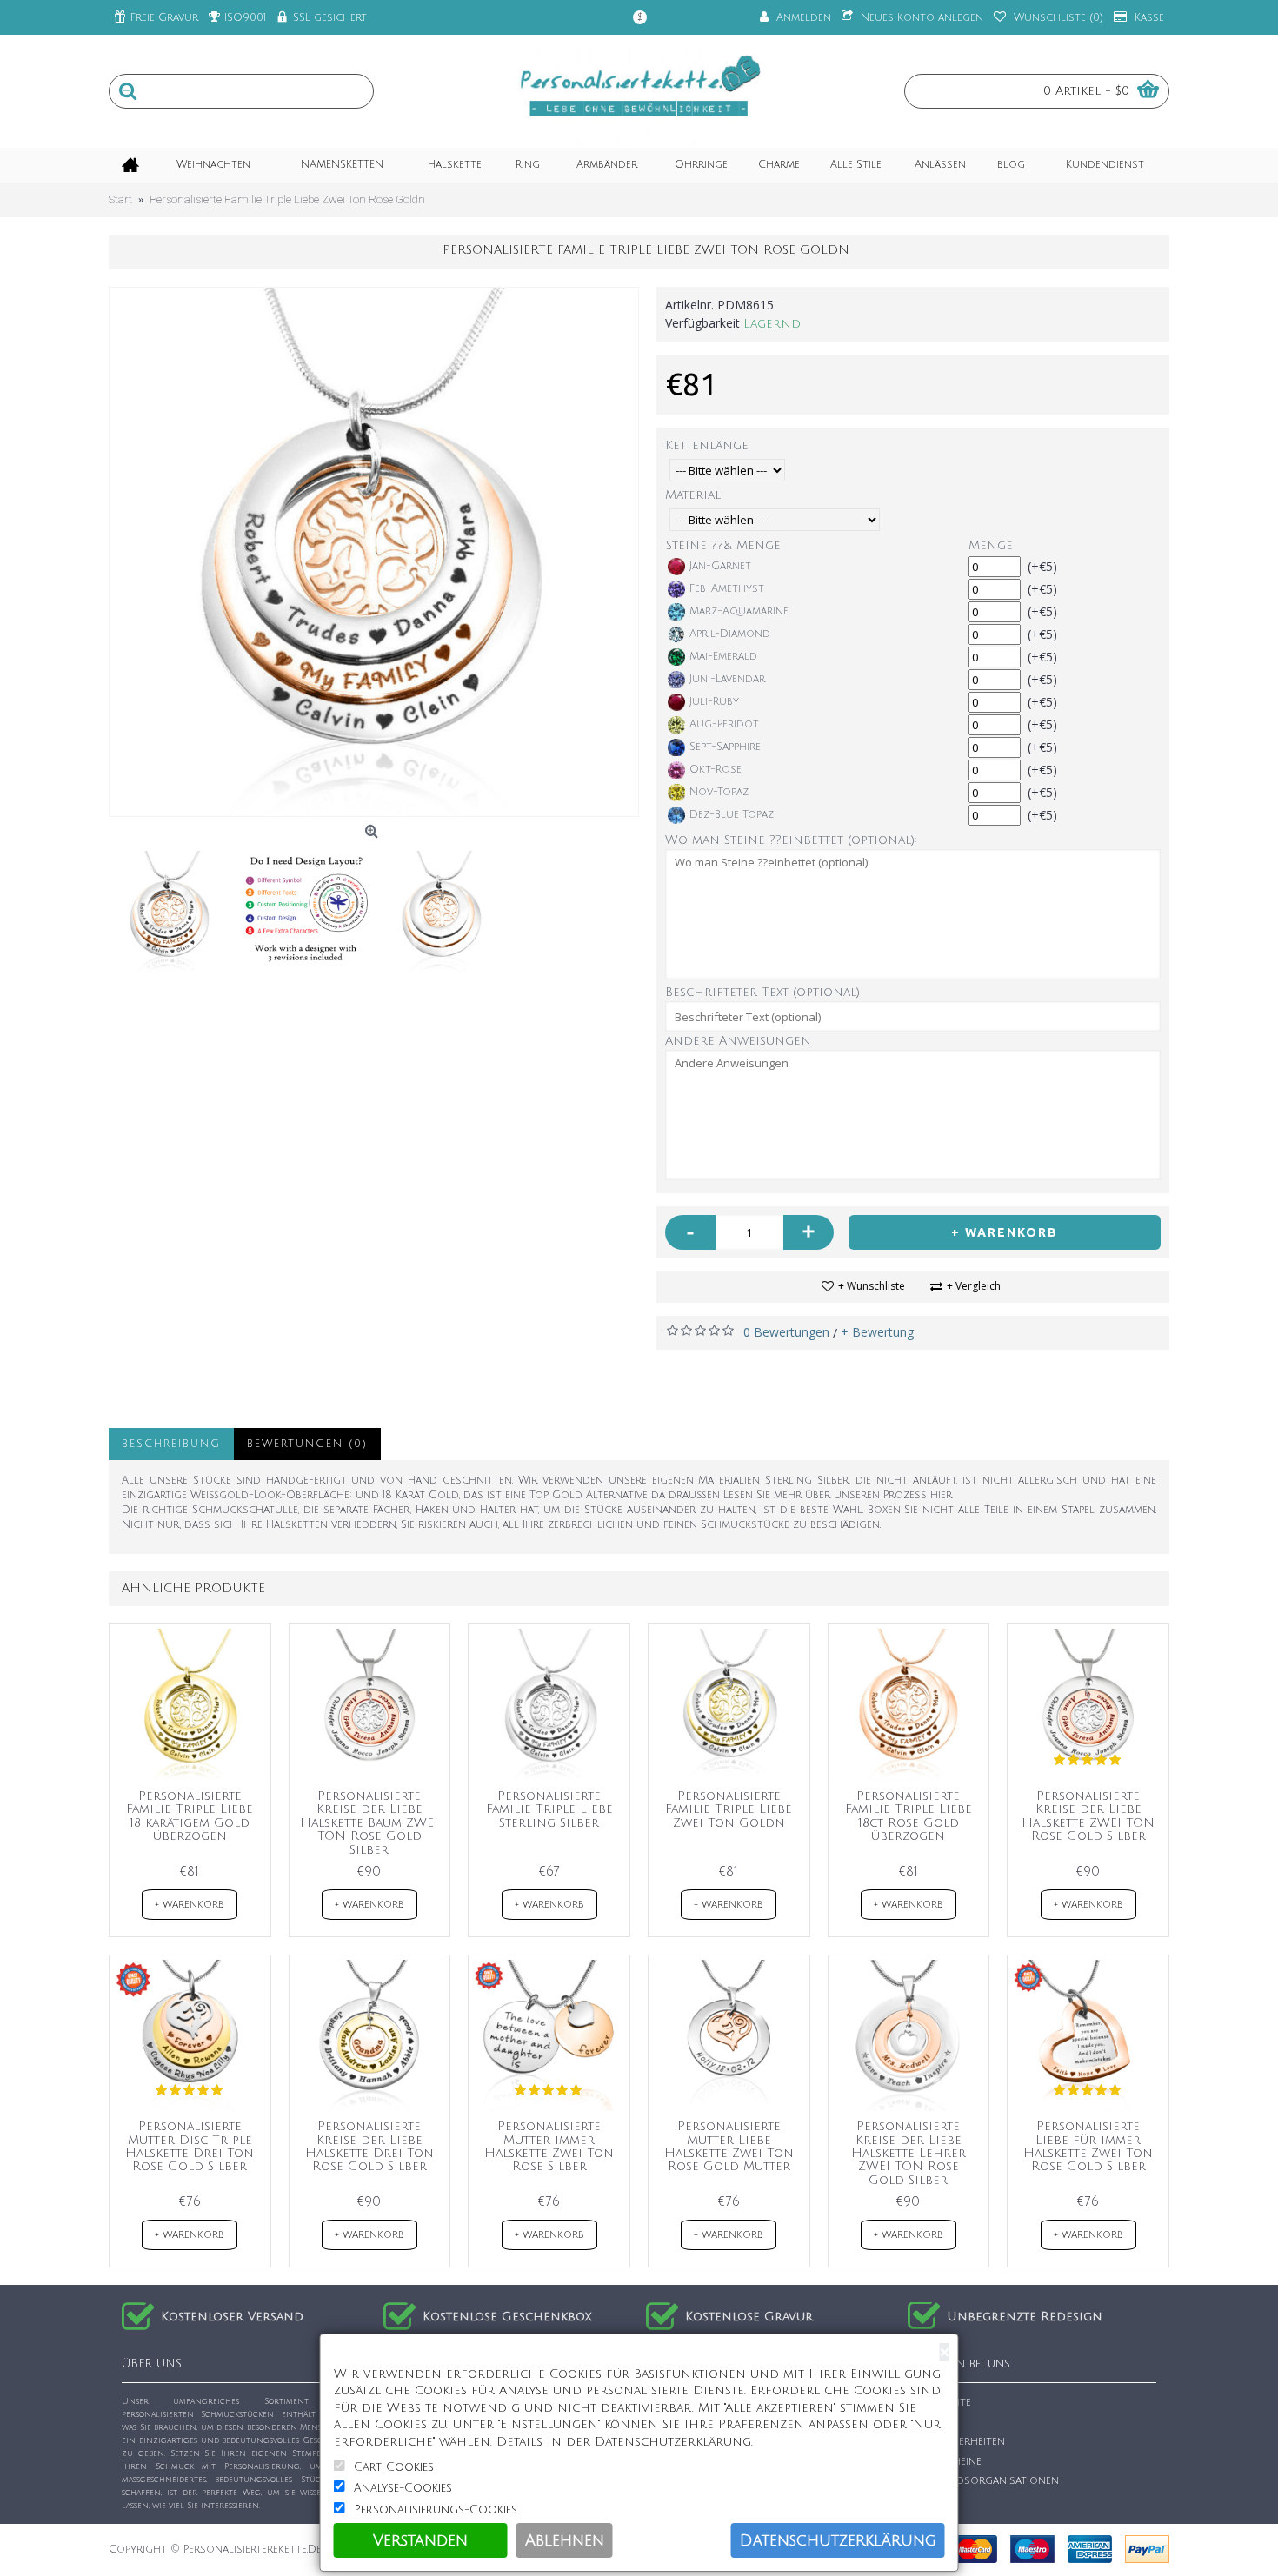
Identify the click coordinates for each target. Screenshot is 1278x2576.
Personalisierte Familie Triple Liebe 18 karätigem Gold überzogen (190, 1816)
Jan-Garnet (720, 566)
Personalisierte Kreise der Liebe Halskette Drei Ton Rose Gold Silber (369, 2146)
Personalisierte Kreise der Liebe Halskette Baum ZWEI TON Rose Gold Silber (369, 1823)
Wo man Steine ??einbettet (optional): (791, 840)
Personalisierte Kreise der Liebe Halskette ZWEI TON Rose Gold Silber (1088, 1816)
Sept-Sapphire (725, 747)
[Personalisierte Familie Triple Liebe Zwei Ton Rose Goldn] (374, 552)
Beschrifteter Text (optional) (762, 992)
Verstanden (420, 2540)
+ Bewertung (877, 1332)
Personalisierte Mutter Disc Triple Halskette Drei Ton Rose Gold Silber (190, 2146)
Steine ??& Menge (723, 545)
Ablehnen (565, 2540)
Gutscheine (949, 2462)
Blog (931, 2501)
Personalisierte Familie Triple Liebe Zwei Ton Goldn (729, 1809)
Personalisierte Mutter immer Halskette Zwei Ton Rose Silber (549, 2146)
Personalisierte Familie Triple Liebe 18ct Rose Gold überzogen (909, 1816)
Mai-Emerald (723, 657)
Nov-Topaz (719, 792)
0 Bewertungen (786, 1332)
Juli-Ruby (714, 702)
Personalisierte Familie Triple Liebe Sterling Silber (549, 1809)
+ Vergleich (974, 1286)
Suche (934, 2423)
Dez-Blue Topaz (732, 815)
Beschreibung (171, 1444)
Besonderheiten (961, 2442)
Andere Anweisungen (738, 1041)
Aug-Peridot (724, 724)
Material (693, 495)
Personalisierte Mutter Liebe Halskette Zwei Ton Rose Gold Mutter (729, 2146)
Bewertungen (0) (307, 1444)
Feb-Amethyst (727, 589)
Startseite (944, 2403)
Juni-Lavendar (727, 679)
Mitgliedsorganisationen (988, 2481)
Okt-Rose (716, 770)
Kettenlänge (707, 445)
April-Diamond (730, 634)
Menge (991, 545)
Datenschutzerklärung (838, 2540)
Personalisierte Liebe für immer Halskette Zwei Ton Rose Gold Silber (1088, 2146)
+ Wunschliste (872, 1286)
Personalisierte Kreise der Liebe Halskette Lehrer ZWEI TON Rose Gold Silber (909, 2153)
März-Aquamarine (739, 611)
